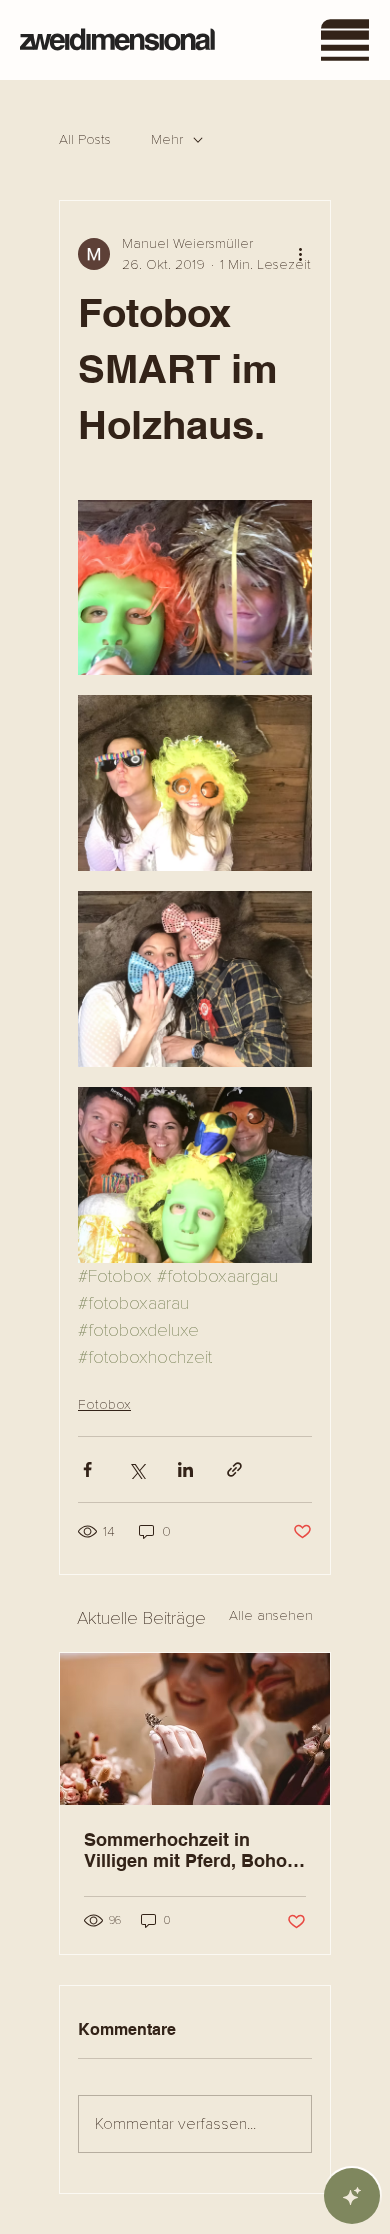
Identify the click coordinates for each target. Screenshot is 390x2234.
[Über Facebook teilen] (87, 1469)
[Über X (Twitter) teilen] (136, 1469)
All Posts (85, 139)
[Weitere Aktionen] (300, 254)
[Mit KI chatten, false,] (352, 2196)
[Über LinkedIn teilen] (185, 1469)
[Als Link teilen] (234, 1469)
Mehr (167, 139)
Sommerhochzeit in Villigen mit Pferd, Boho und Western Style (185, 1850)
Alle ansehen (271, 1615)
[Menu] (346, 40)
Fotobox (104, 1404)
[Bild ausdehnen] (195, 588)
